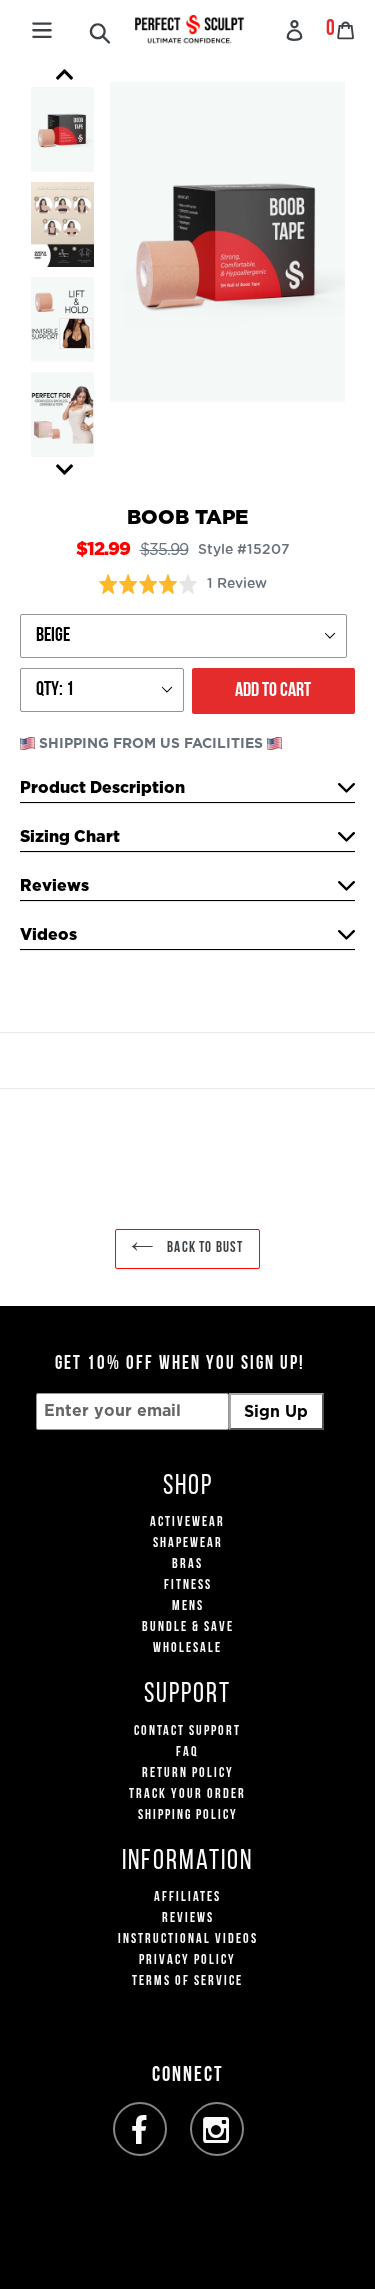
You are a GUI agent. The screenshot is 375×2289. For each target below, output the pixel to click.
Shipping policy (188, 1815)
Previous (65, 75)
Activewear (187, 1522)
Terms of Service (187, 1981)
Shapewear (188, 1543)
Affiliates (187, 1897)
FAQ (187, 1752)
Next (65, 470)
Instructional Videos (188, 1939)
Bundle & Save (188, 1627)
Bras (187, 1564)
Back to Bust (204, 1248)
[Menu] (42, 28)
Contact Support (187, 1731)
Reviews (188, 1918)
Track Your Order (187, 1794)
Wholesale (187, 1648)
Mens (188, 1606)
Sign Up (276, 1412)
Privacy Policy (187, 1960)
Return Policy (188, 1773)
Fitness (188, 1585)
